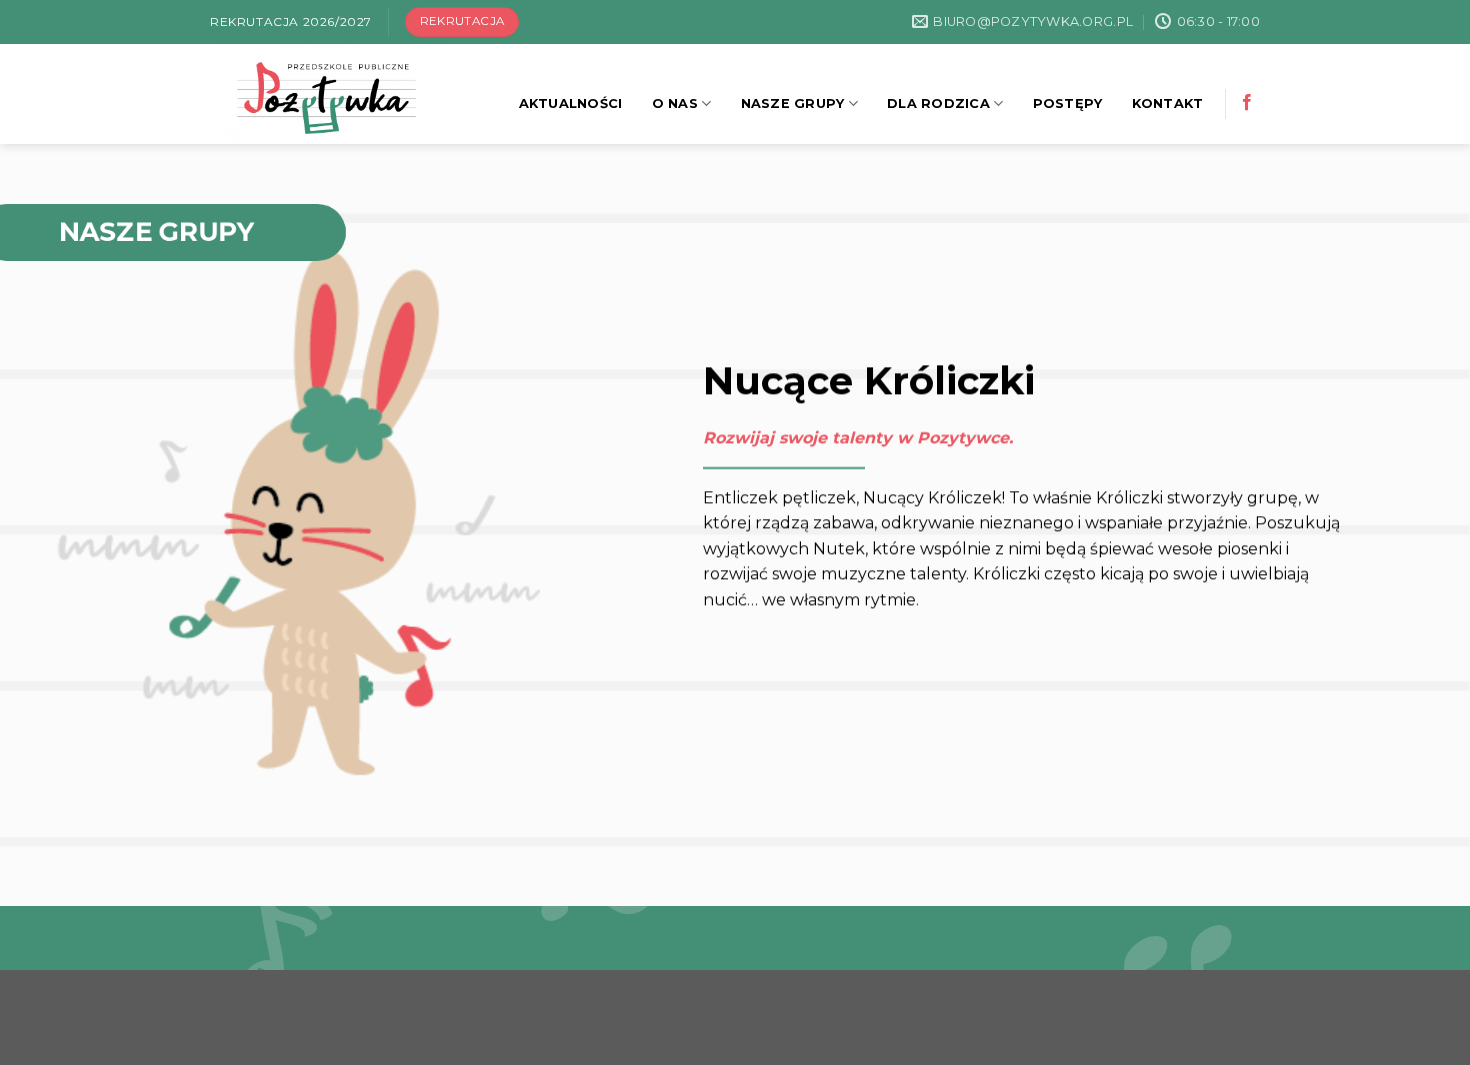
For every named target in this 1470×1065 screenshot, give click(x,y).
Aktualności (571, 103)
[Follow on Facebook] (1247, 103)
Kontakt (1168, 103)
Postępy (1068, 103)
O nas (675, 103)
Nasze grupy (793, 103)
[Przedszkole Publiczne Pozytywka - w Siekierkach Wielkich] (339, 94)
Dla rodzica (938, 103)
